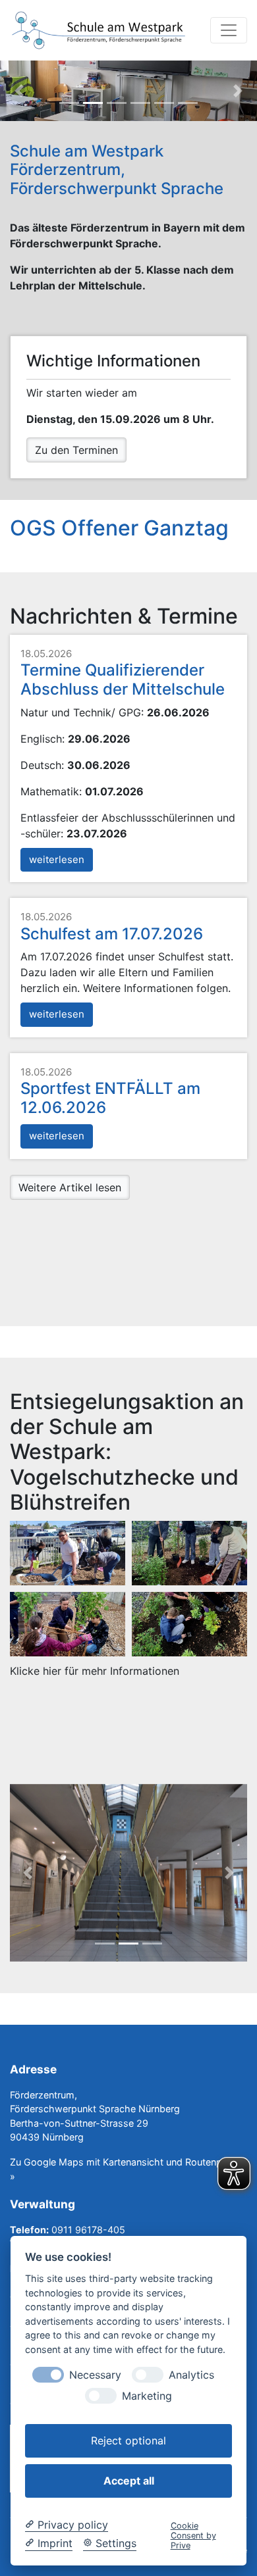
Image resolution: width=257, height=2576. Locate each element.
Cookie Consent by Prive (193, 2536)
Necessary (95, 2375)
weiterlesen (57, 859)
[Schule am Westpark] (99, 31)
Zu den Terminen (76, 450)
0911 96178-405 (88, 2230)
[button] (229, 30)
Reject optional (128, 2440)
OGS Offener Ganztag (119, 528)
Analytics (191, 2375)
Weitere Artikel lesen (70, 1187)
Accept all (129, 2481)
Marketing (147, 2396)
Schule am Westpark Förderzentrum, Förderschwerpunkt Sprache (117, 170)
